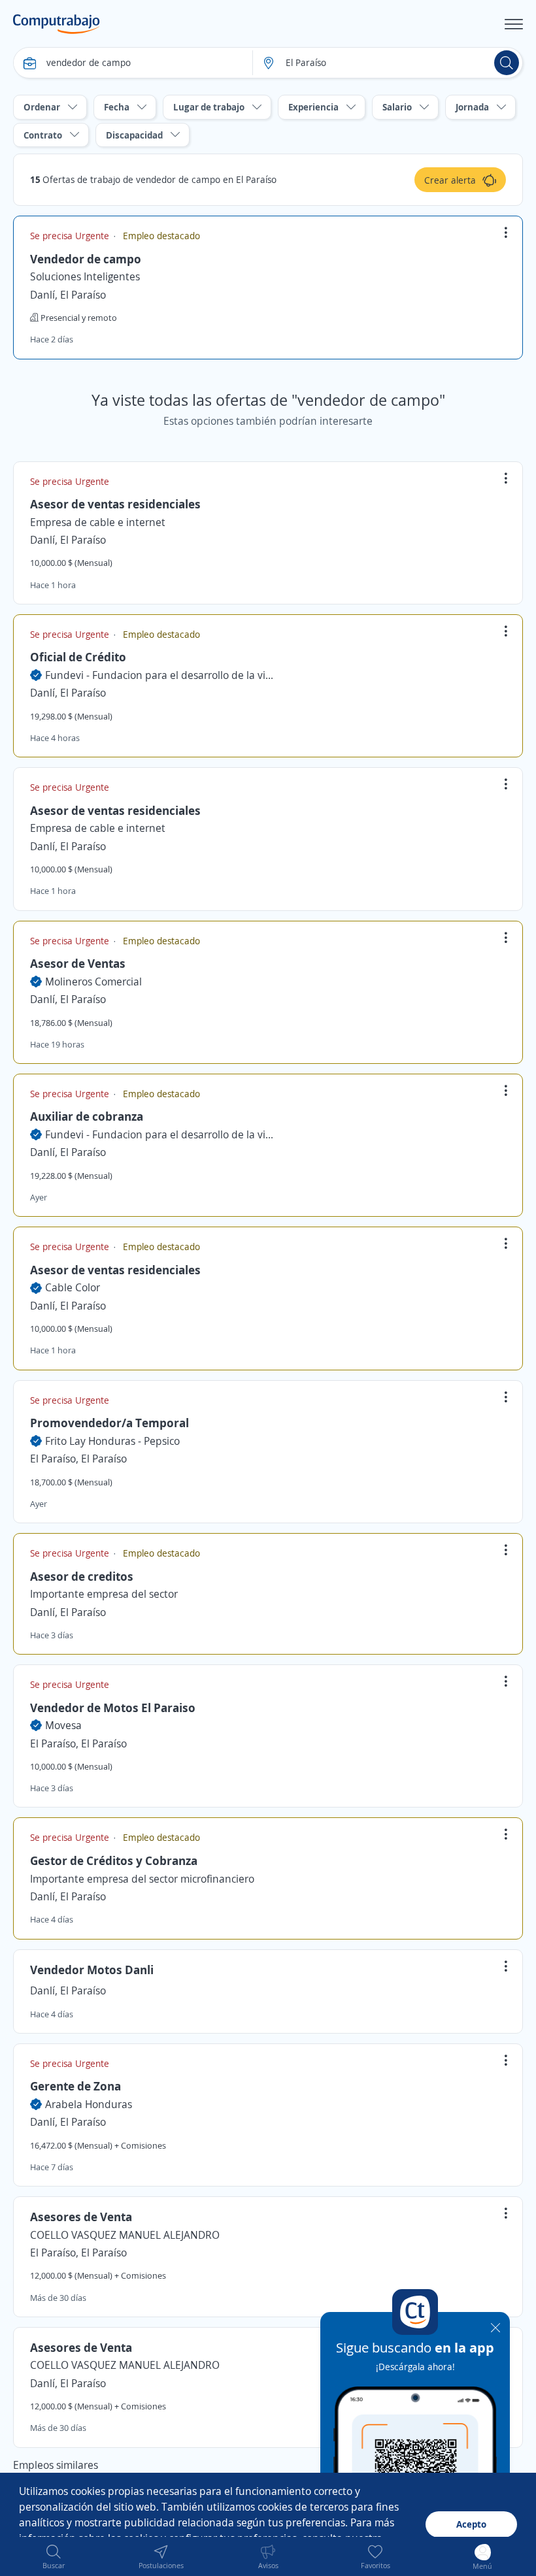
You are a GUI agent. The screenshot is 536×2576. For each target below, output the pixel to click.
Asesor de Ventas (78, 963)
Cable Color (73, 1287)
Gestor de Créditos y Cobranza (114, 1860)
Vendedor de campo (86, 259)
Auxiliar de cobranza (87, 1116)
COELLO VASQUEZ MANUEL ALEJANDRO (125, 2235)
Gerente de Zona (75, 2086)
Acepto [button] (471, 2524)
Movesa (63, 1725)
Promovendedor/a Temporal (109, 1423)
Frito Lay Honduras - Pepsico (112, 1441)
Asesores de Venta (81, 2217)
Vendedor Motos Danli (92, 1970)
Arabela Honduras (89, 2104)
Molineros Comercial (93, 982)
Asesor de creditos (82, 1576)
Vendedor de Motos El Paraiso (113, 1708)
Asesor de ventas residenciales (115, 504)
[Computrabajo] (57, 24)
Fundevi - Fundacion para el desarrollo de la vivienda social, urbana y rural (159, 675)
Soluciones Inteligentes (85, 276)
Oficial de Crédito (78, 657)
